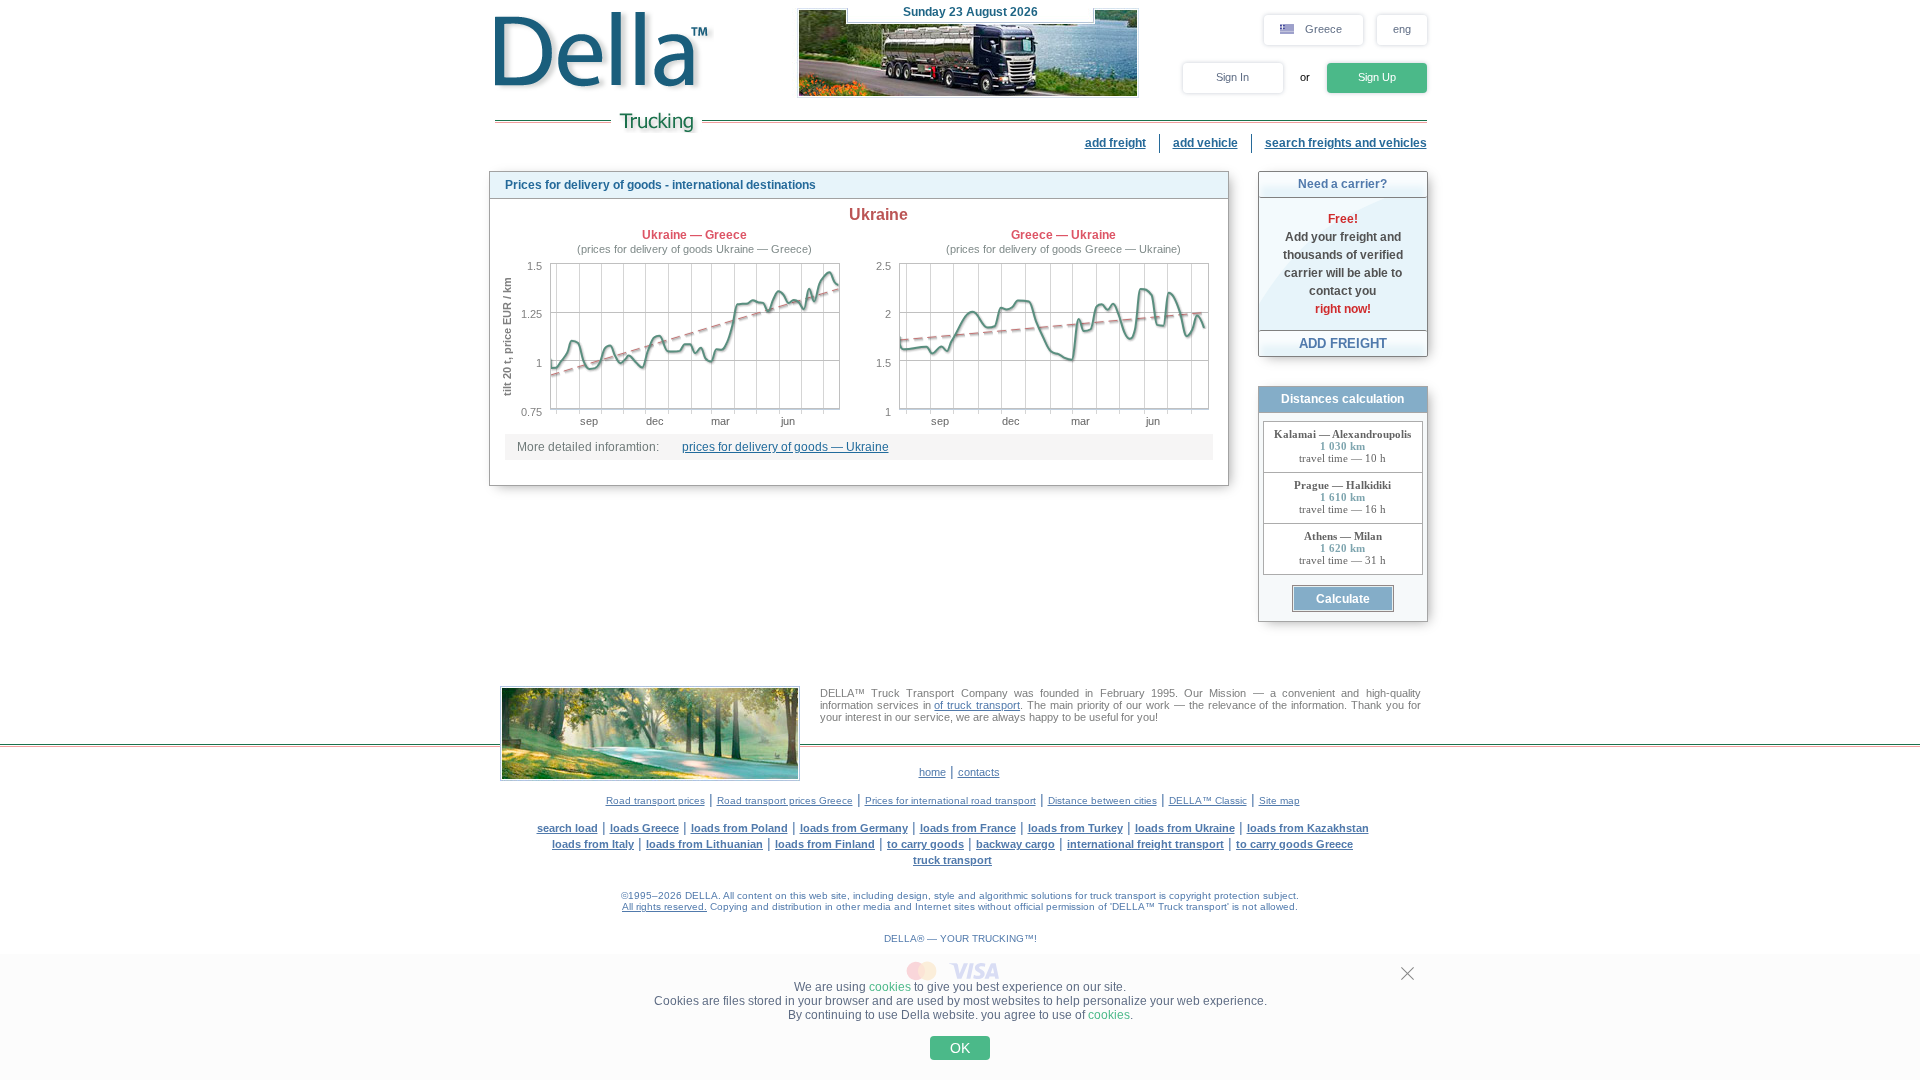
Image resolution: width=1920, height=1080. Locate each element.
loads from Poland (739, 828)
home (932, 772)
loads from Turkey (1075, 828)
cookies (890, 987)
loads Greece (644, 828)
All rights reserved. (664, 906)
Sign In (1232, 77)
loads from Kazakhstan (1308, 828)
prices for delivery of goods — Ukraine (785, 447)
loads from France (968, 828)
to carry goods (925, 844)
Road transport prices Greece (785, 800)
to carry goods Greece (1294, 844)
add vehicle (1205, 143)
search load (567, 828)
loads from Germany (854, 828)
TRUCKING (998, 938)
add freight (1115, 143)
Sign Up (1377, 77)
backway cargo (1015, 844)
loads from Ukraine (1185, 828)
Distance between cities (1102, 800)
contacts (979, 772)
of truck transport (977, 705)
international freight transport (1145, 844)
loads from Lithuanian (704, 844)
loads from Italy (593, 844)
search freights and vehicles (1346, 143)
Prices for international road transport (950, 800)
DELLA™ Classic (1208, 800)
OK (960, 1048)
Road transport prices (655, 800)
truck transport (952, 860)
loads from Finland (825, 844)
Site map (1279, 800)
